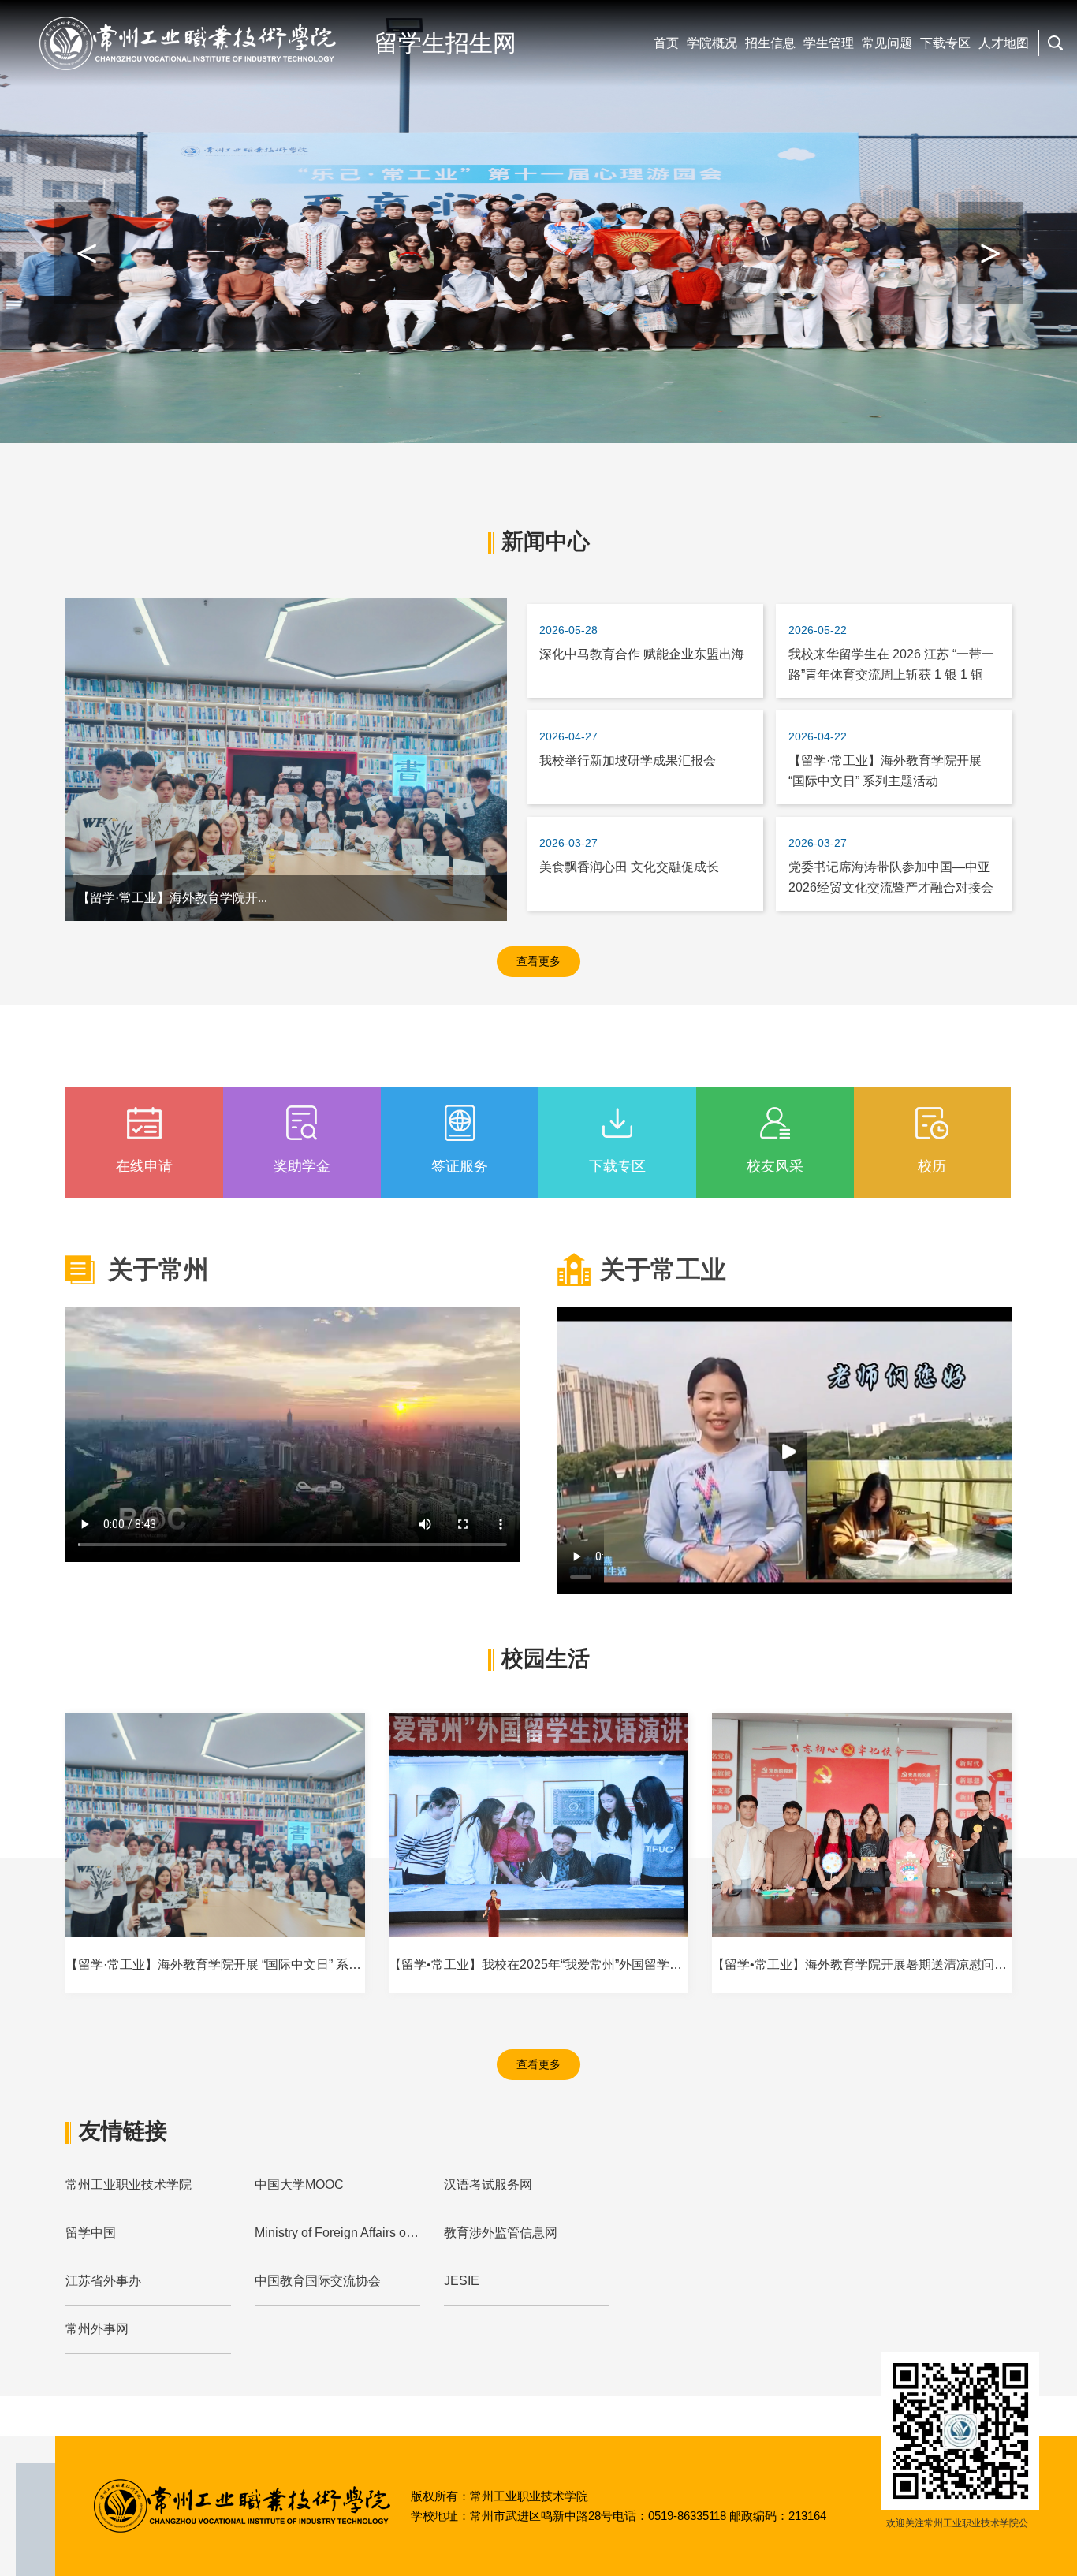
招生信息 (770, 43)
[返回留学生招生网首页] (187, 43)
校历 (932, 1166)
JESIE (462, 2281)
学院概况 (712, 43)
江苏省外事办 (103, 2281)
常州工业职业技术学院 (129, 2185)
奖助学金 (302, 1166)
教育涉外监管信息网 (501, 2233)
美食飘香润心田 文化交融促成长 (629, 867)
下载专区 (945, 43)
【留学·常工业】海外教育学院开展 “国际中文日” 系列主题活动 (239, 1965)
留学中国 (91, 2233)
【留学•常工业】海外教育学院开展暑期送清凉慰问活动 (866, 1965)
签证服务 (460, 1166)
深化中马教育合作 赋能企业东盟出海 (642, 654)
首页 (666, 43)
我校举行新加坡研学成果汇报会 (628, 760)
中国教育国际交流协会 (318, 2281)
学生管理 (829, 43)
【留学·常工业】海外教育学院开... (172, 898)
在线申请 (144, 1166)
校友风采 (775, 1166)
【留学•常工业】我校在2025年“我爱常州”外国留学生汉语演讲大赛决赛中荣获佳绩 (617, 1965)
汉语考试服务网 (488, 2185)
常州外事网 (97, 2329)
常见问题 (887, 43)
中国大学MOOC (299, 2185)
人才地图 (1004, 43)
